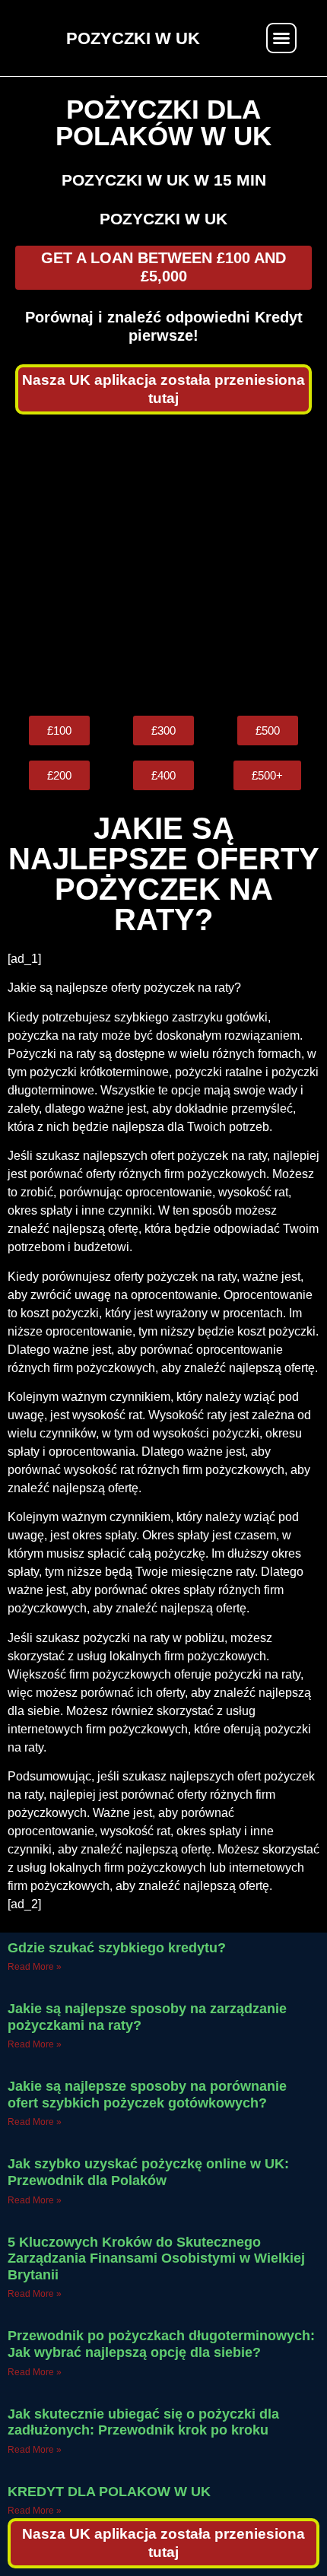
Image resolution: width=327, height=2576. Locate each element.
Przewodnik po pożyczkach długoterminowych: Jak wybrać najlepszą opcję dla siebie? (161, 2344)
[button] (281, 38)
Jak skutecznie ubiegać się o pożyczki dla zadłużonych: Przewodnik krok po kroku (143, 2422)
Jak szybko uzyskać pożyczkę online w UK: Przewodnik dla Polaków (148, 2172)
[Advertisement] (163, 565)
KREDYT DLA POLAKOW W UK (109, 2492)
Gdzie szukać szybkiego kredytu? (117, 1948)
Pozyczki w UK (163, 219)
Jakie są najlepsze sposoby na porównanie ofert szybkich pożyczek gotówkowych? (147, 2095)
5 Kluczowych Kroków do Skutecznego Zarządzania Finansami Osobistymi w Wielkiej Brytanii (156, 2258)
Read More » (35, 1967)
